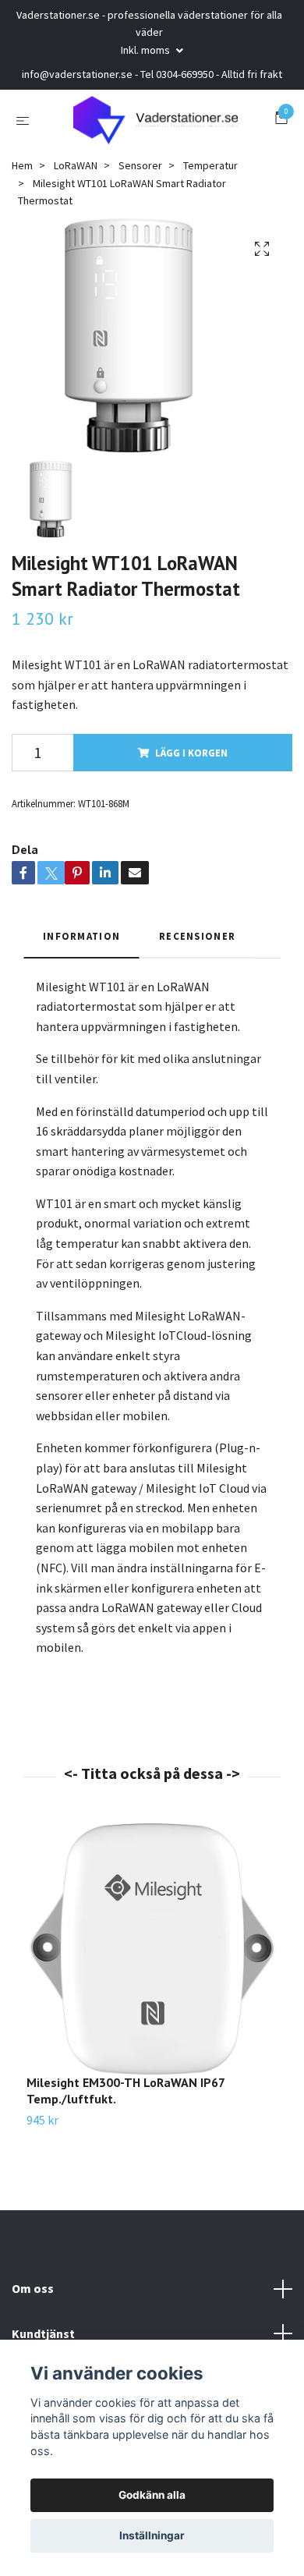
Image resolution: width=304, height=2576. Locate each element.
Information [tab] (81, 949)
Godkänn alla (152, 2495)
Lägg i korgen (191, 766)
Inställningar (152, 2535)
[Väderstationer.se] (156, 127)
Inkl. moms (147, 50)
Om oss (33, 2301)
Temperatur (210, 179)
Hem (22, 179)
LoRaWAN (76, 179)
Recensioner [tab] (197, 949)
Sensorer (140, 179)
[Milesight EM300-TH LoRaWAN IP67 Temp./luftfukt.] (152, 1962)
